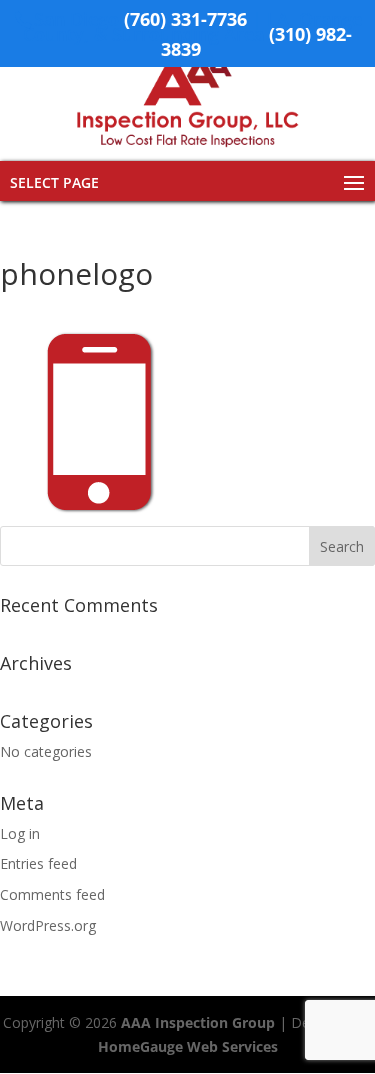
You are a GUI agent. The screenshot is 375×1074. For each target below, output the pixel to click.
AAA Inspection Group (198, 1022)
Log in (20, 833)
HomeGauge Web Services (188, 1046)
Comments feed (52, 894)
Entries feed (38, 863)
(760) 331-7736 (185, 19)
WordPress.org (48, 925)
